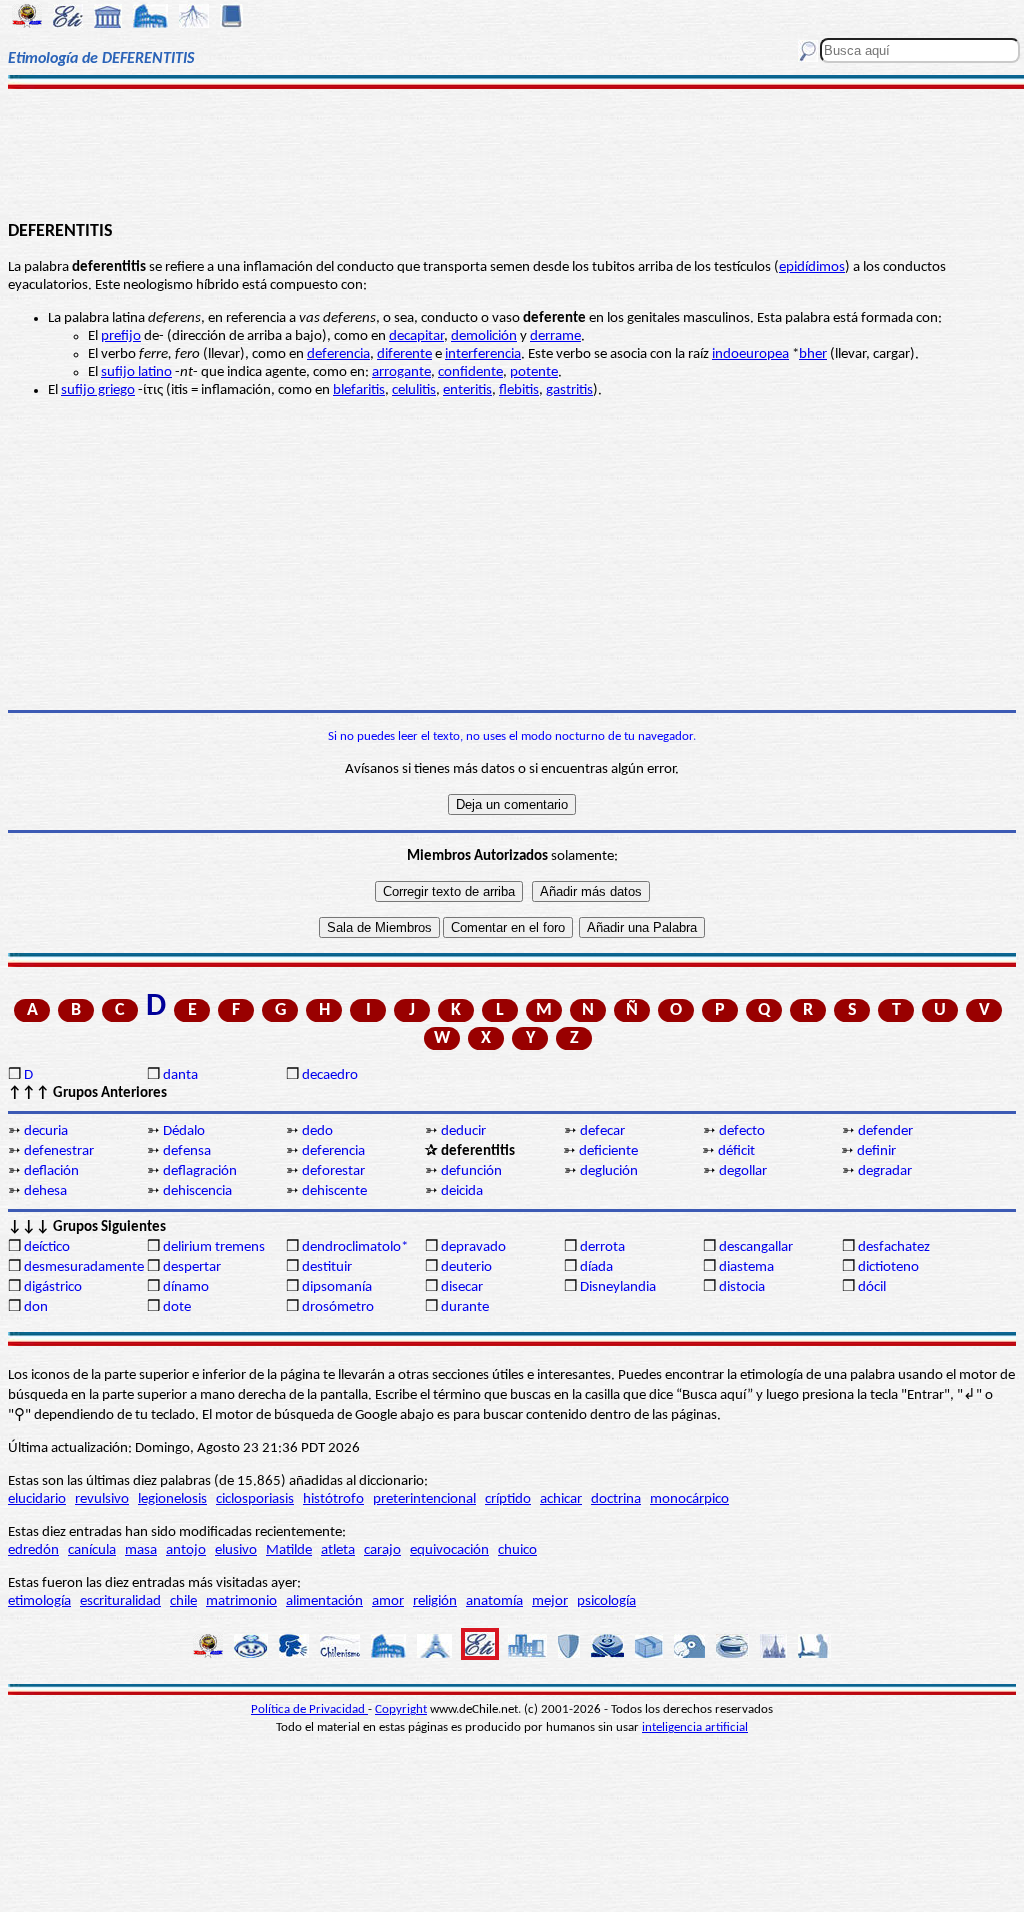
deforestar (333, 1171)
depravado (473, 1247)
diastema (746, 1267)
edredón (33, 1550)
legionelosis (172, 1499)
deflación (51, 1171)
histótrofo (333, 1499)
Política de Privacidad (309, 1709)
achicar (561, 1499)
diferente (404, 354)
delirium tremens (214, 1247)
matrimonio (241, 1601)
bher (813, 354)
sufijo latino (136, 372)
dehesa (45, 1191)
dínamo (186, 1287)
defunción (471, 1171)
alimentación (324, 1601)
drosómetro (338, 1307)
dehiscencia (197, 1191)
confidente (470, 372)
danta (180, 1075)
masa (141, 1550)
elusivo (236, 1550)
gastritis (569, 390)
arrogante (401, 372)
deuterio (466, 1267)
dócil (872, 1287)
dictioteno (888, 1267)
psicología (606, 1601)
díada (596, 1267)
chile (183, 1601)
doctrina (616, 1499)
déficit (736, 1151)
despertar (192, 1267)
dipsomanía (337, 1287)
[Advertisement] (512, 152)
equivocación (449, 1550)
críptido (508, 1499)
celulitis (414, 390)
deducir (463, 1131)
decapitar (416, 336)
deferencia (338, 354)
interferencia (483, 354)
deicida (462, 1191)
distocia (742, 1287)
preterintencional (424, 1499)
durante (465, 1307)
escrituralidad (120, 1601)
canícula (92, 1550)
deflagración (200, 1171)
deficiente (608, 1151)
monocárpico (689, 1499)
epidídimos (812, 267)
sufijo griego (98, 390)
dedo (317, 1131)
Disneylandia (618, 1287)
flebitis (519, 390)
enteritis (467, 390)
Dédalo (184, 1131)
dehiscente (334, 1191)
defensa (187, 1151)
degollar (743, 1171)
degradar (885, 1171)
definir (876, 1151)
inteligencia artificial (695, 1727)
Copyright (401, 1709)
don (36, 1307)
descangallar (756, 1247)
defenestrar (59, 1151)
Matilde (289, 1550)
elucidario (37, 1499)
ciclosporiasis (255, 1499)
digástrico (53, 1287)
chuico (517, 1550)
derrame (555, 336)
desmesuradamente (84, 1267)
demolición (484, 336)
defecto (742, 1131)
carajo (382, 1550)
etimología (39, 1601)
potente (534, 372)
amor (388, 1601)
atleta (338, 1550)
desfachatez (894, 1247)
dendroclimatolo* (355, 1247)
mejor (550, 1601)
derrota (602, 1247)
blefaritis (359, 390)
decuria (46, 1131)
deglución (609, 1171)
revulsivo (102, 1499)
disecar (462, 1287)
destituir (327, 1267)
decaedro (330, 1075)
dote (177, 1307)
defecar (602, 1131)
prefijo (121, 336)
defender (885, 1131)
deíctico (47, 1247)
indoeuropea (750, 354)
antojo (186, 1550)
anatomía (494, 1601)
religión (435, 1601)
